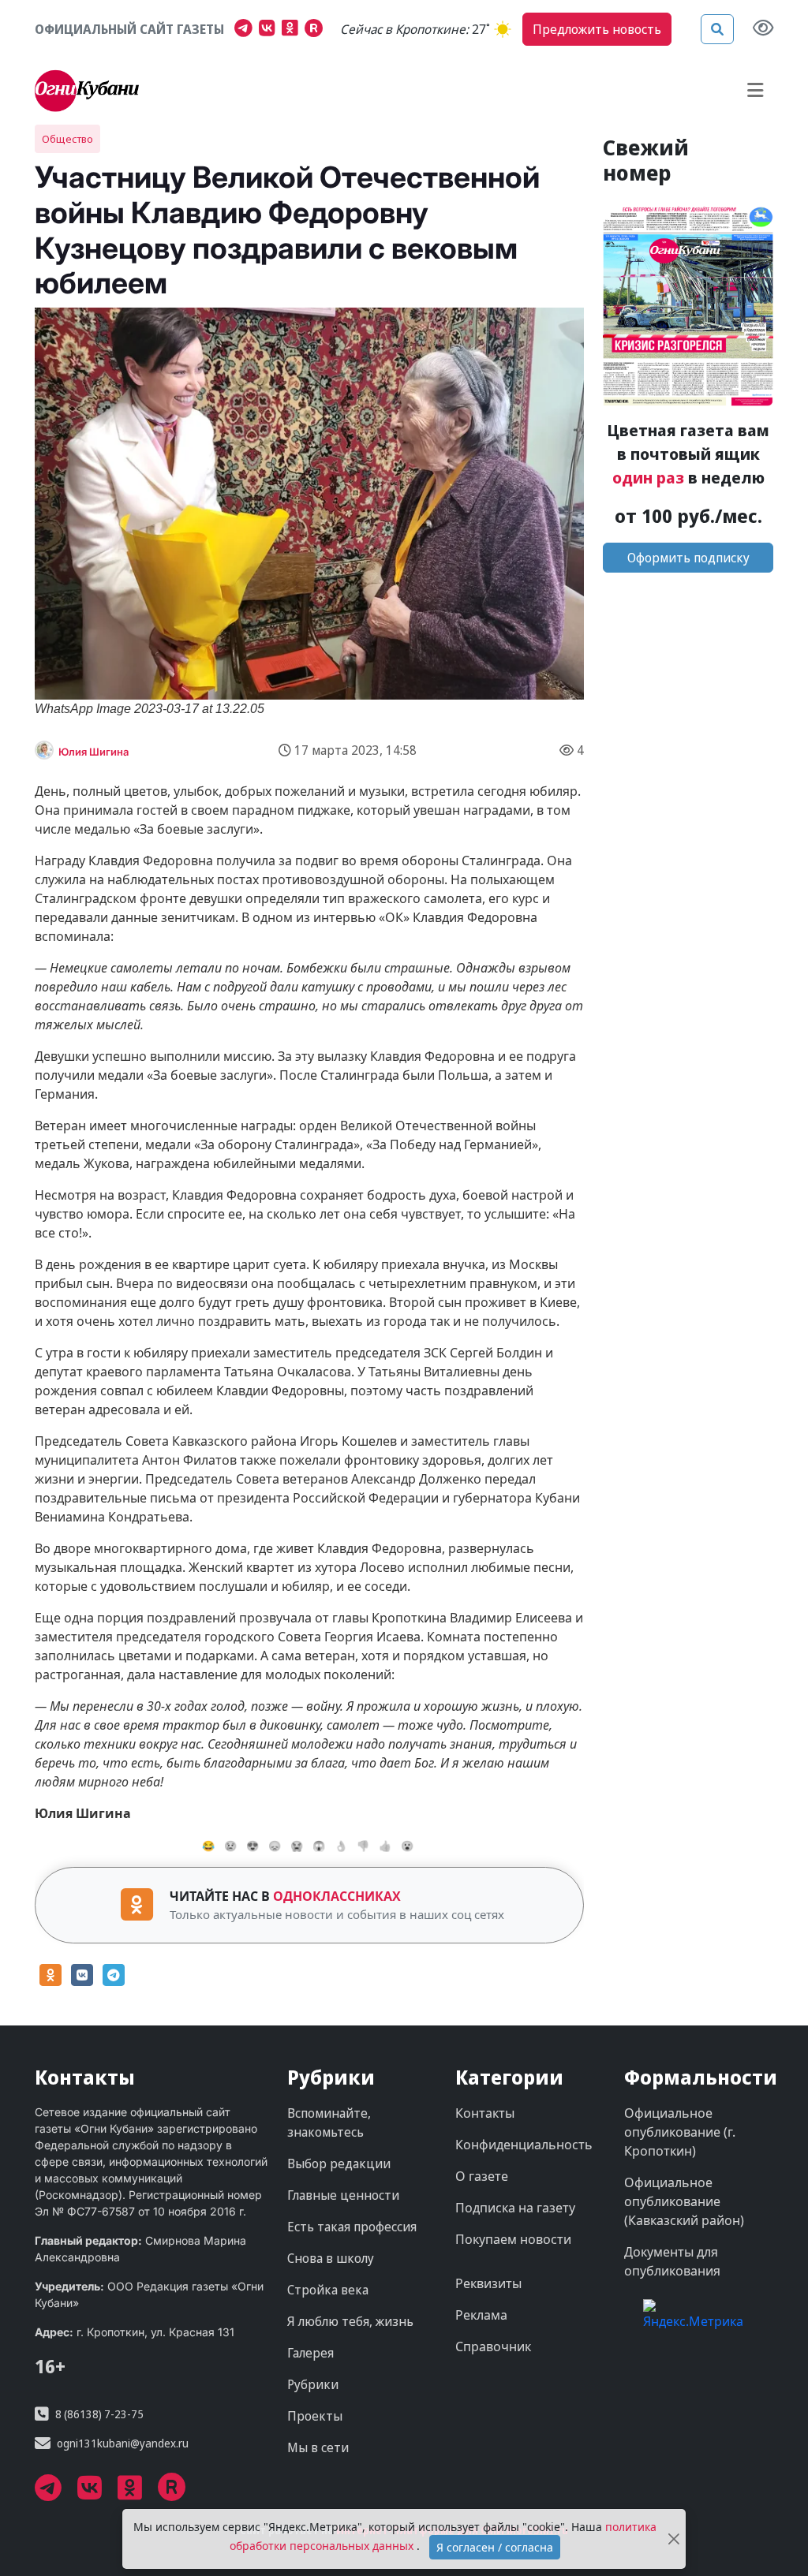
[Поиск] (717, 29)
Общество (67, 139)
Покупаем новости (513, 2239)
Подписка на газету (515, 2208)
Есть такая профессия (352, 2227)
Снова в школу (331, 2258)
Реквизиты (488, 2283)
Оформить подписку (688, 558)
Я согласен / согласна (495, 2547)
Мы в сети (318, 2447)
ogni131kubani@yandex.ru (123, 2443)
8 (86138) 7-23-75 (99, 2414)
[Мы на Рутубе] (317, 30)
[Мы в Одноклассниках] (293, 30)
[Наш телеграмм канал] (247, 30)
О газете (482, 2176)
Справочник (493, 2346)
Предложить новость (597, 29)
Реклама (481, 2315)
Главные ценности (343, 2195)
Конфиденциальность (524, 2145)
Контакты (485, 2113)
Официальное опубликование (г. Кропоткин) (680, 2132)
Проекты (315, 2416)
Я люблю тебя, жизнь (350, 2321)
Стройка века (328, 2290)
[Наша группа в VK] (270, 30)
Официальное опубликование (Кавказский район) (684, 2201)
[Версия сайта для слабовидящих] (763, 29)
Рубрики (313, 2384)
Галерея (310, 2353)
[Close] (674, 2539)
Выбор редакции (339, 2163)
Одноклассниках (337, 1896)
